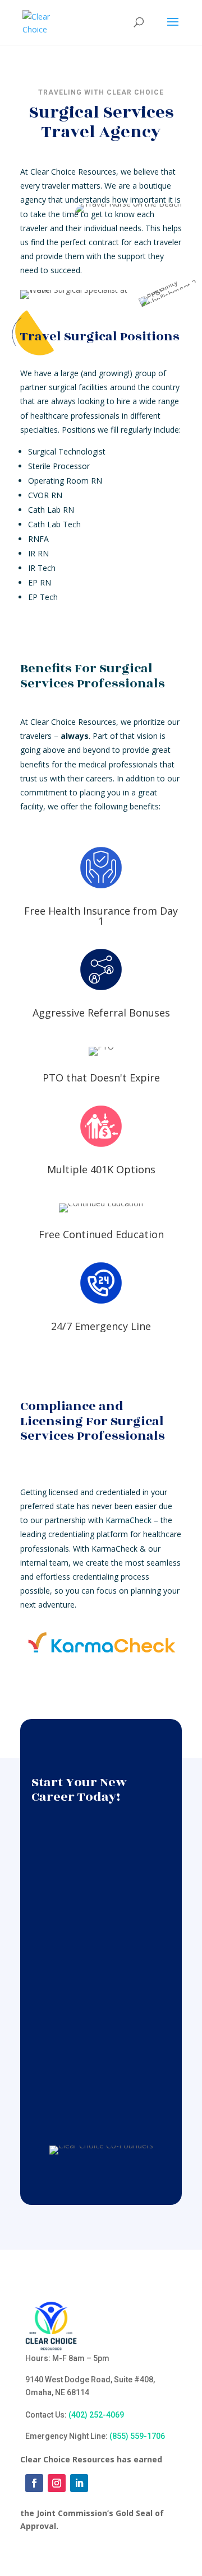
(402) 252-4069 (96, 2415)
